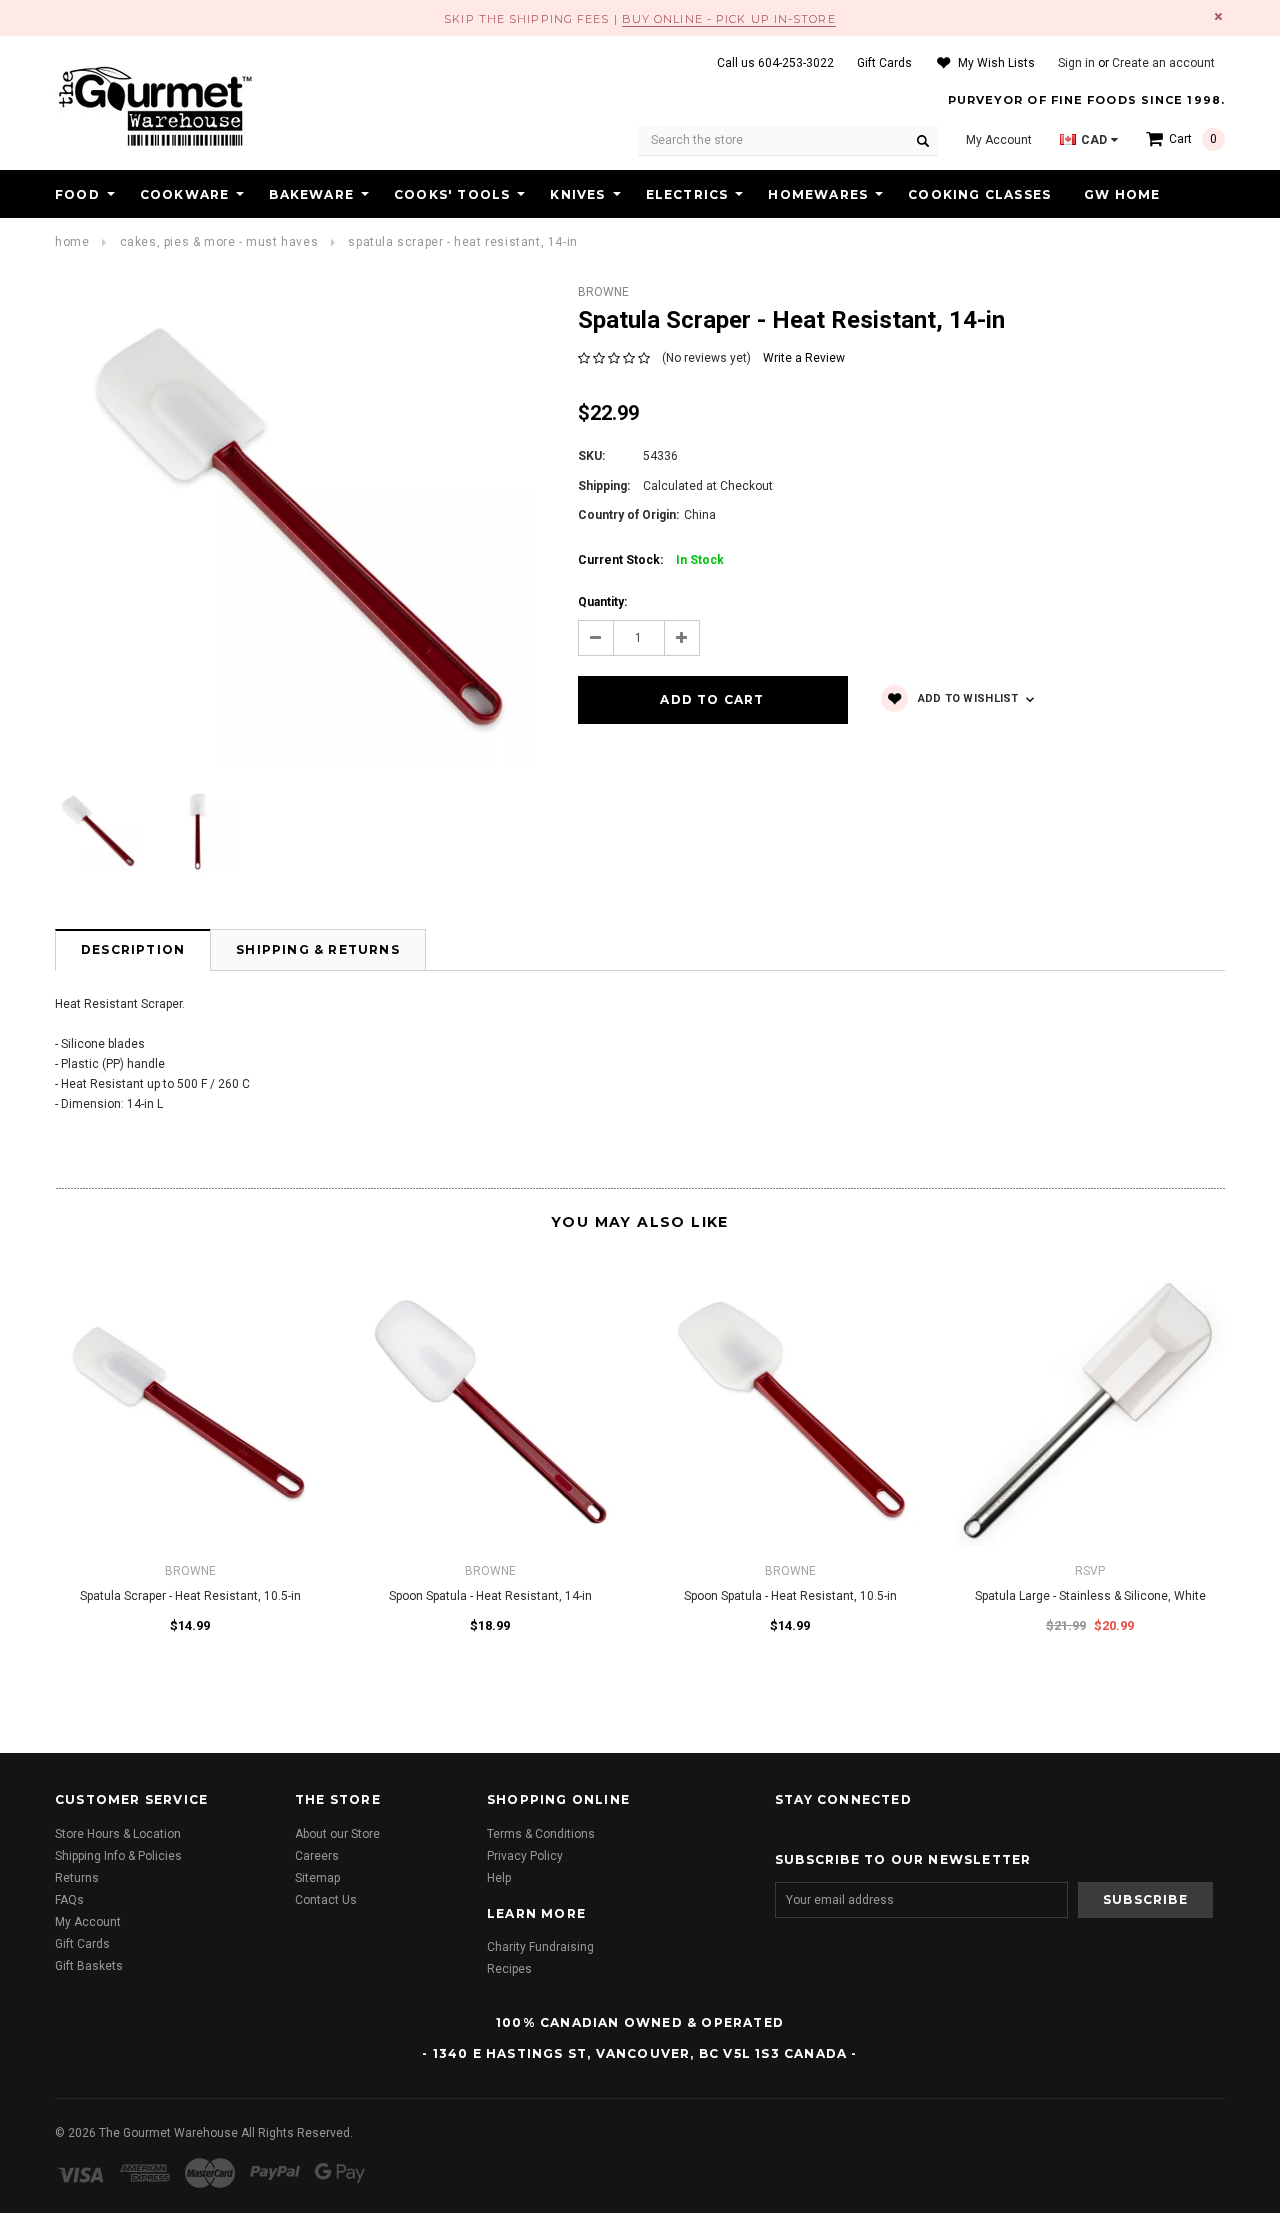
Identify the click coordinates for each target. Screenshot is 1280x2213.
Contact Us (326, 1900)
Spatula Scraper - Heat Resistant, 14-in (462, 242)
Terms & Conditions (541, 1834)
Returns (77, 1878)
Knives (577, 194)
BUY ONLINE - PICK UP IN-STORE (729, 19)
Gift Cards (82, 1944)
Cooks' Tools (452, 194)
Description (133, 949)
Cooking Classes (979, 194)
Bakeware (311, 194)
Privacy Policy (525, 1856)
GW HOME (1122, 194)
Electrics (687, 194)
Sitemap (317, 1878)
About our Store (337, 1834)
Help (499, 1878)
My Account (88, 1922)
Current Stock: (651, 560)
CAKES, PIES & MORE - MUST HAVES (219, 242)
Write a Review (804, 358)
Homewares (818, 194)
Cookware (185, 194)
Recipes (509, 1969)
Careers (317, 1856)
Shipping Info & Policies (118, 1856)
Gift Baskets (89, 1966)
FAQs (69, 1900)
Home (72, 242)
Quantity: (602, 602)
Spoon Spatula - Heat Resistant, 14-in (490, 1596)
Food (77, 194)
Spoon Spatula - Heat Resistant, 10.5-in (790, 1596)
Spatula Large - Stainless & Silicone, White (1090, 1596)
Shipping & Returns (318, 949)
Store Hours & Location (118, 1834)
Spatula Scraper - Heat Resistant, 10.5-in (190, 1596)
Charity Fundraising (540, 1947)
